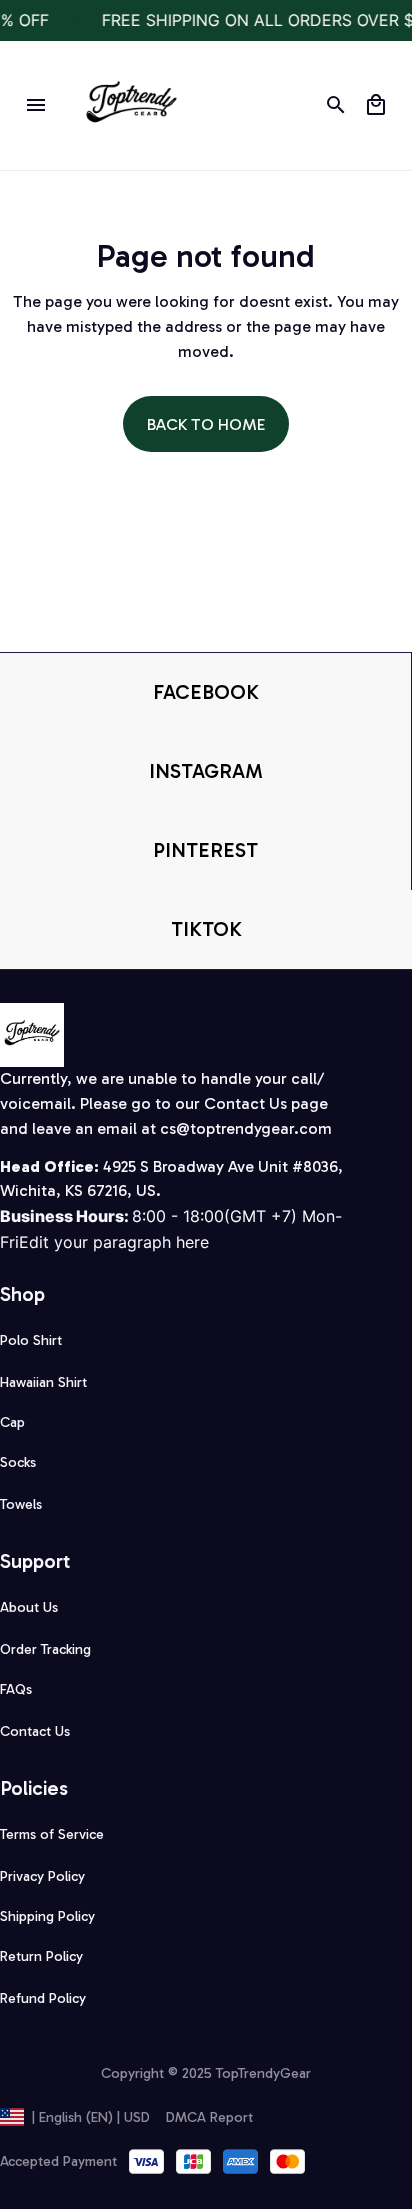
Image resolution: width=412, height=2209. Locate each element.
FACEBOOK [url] (206, 692)
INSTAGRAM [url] (206, 771)
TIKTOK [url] (206, 929)
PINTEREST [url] (205, 850)
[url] (246, 1129)
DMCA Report (209, 2117)
